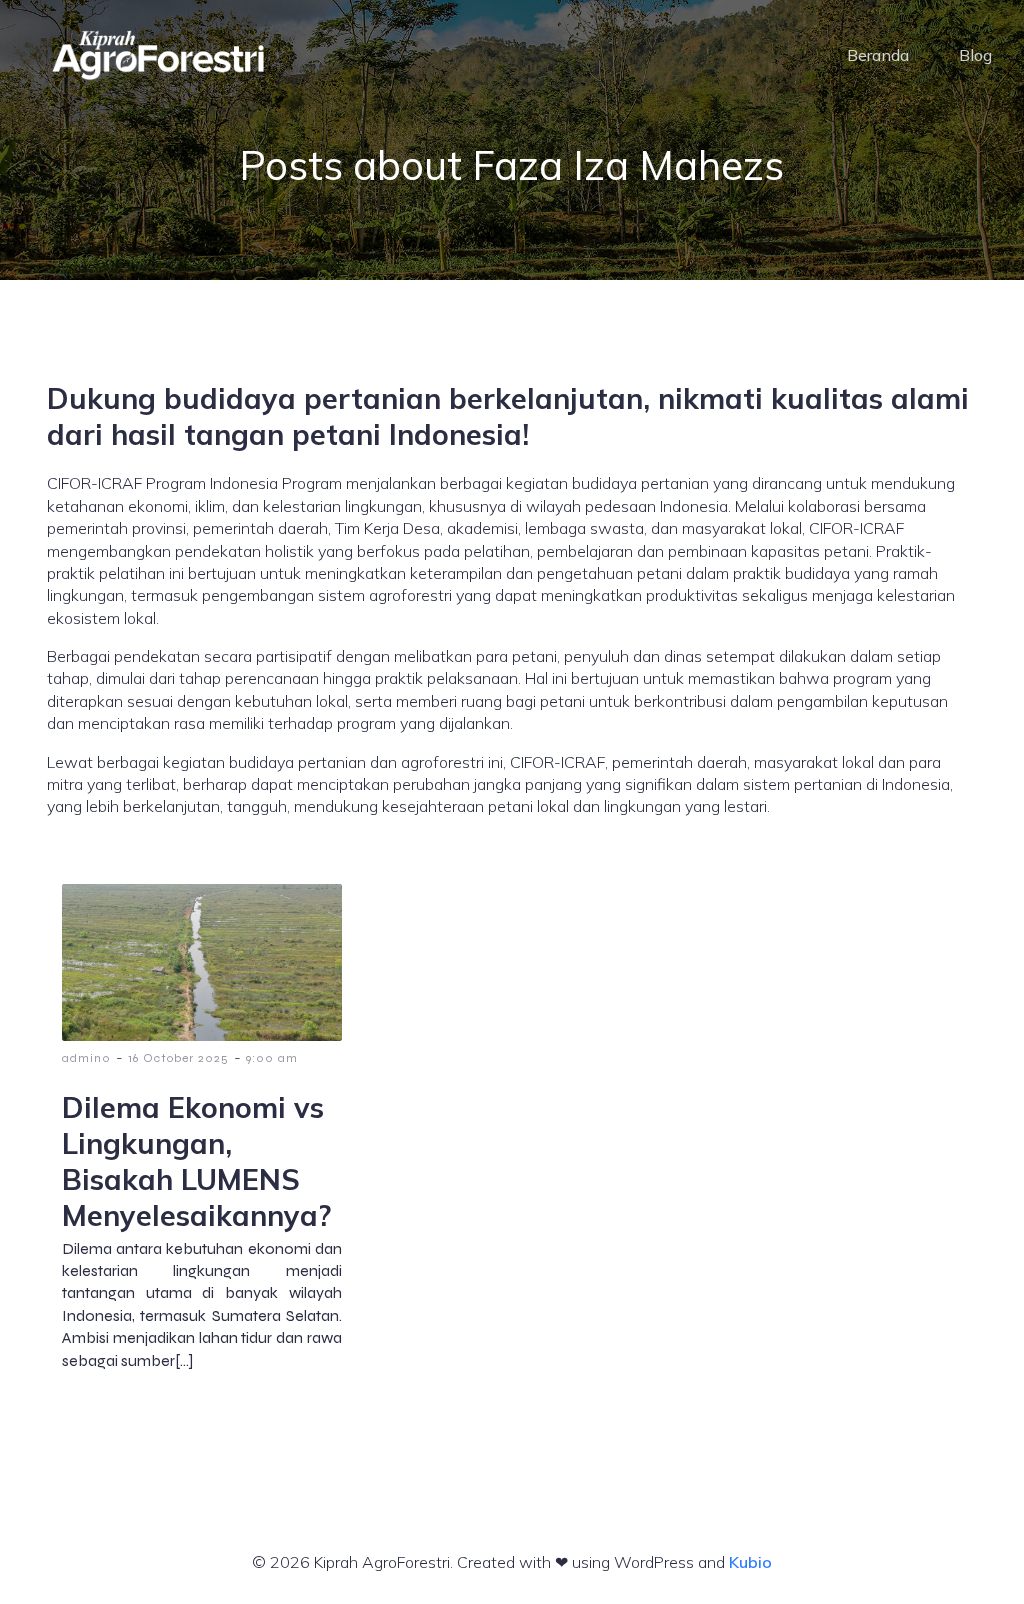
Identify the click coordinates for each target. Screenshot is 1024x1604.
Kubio (750, 1562)
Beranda (878, 55)
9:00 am (272, 1058)
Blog (975, 55)
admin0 (86, 1058)
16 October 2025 (178, 1058)
